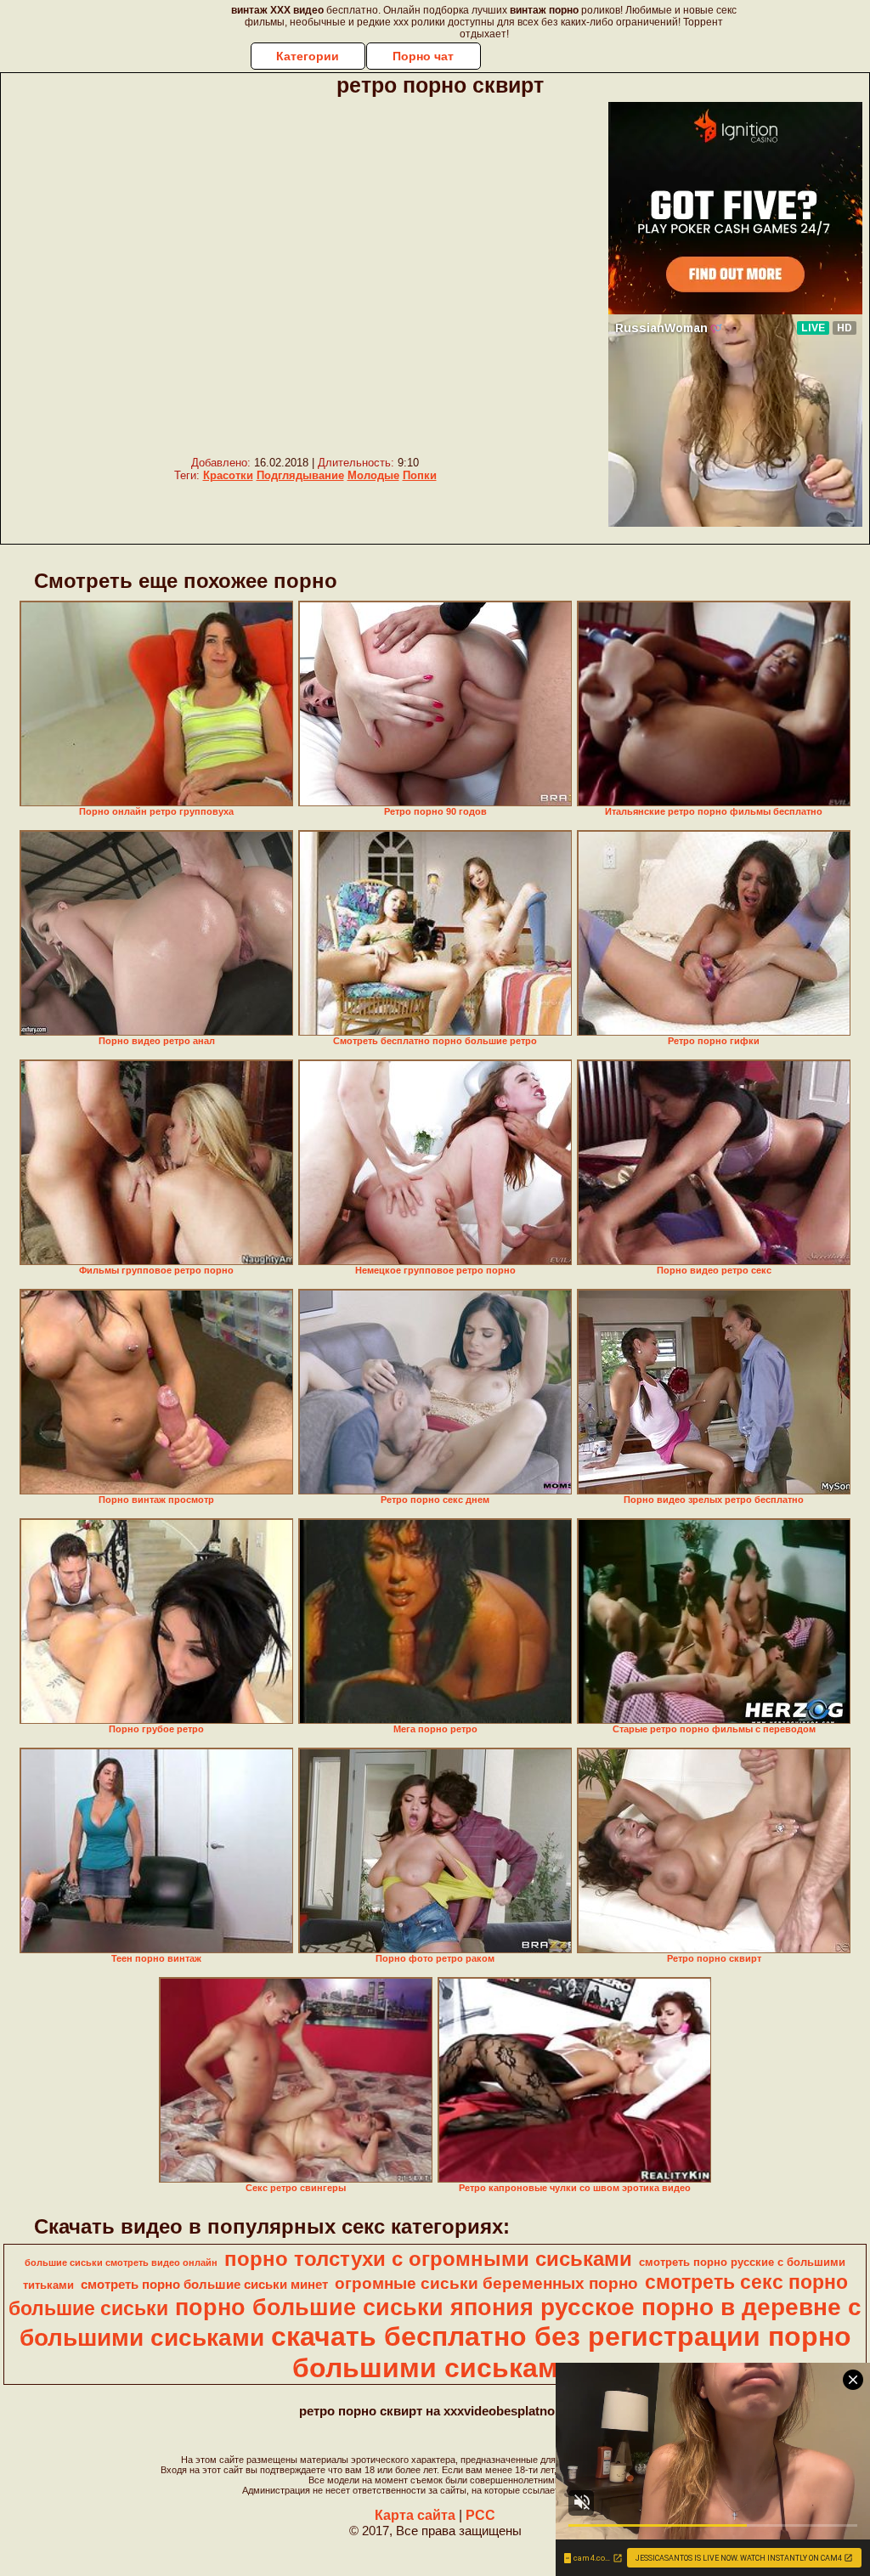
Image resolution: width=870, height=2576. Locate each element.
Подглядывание (300, 475)
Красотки (228, 475)
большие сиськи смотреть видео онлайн (121, 2262)
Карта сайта (415, 2515)
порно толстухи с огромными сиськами (428, 2259)
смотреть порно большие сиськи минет (204, 2285)
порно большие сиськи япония (354, 2308)
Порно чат (423, 56)
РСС (480, 2515)
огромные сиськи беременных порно (486, 2283)
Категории (308, 56)
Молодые (373, 475)
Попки (420, 475)
